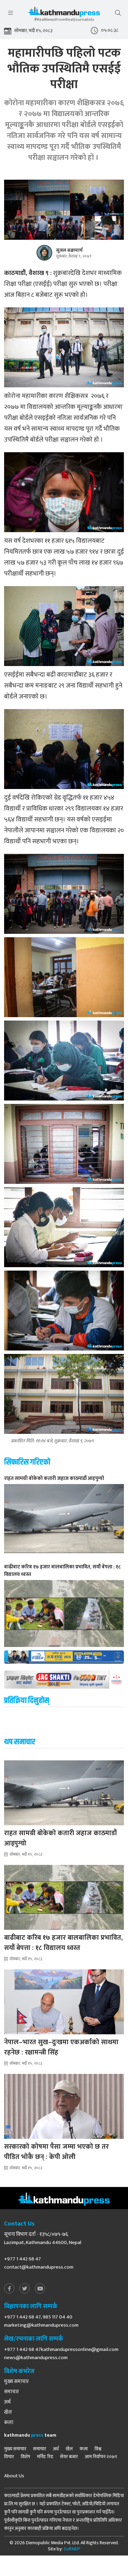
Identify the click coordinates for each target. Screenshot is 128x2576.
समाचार (11, 2392)
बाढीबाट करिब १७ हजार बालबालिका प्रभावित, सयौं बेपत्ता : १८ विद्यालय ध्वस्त (63, 1943)
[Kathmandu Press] (64, 13)
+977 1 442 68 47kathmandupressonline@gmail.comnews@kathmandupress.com (61, 2353)
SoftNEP (72, 2549)
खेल (8, 2412)
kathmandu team (30, 2435)
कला (9, 2423)
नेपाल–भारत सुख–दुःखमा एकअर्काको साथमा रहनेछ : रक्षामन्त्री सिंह (61, 2047)
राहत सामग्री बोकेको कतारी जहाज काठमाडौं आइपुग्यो (60, 1838)
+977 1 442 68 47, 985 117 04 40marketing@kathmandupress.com (41, 2321)
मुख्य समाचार (16, 2382)
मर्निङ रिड (45, 2457)
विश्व (98, 2449)
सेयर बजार (69, 2457)
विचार (9, 2457)
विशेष (25, 2457)
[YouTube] (40, 2289)
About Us (14, 2476)
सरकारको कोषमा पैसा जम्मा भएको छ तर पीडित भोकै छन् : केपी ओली (56, 2152)
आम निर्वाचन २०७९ (101, 2457)
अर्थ (7, 2402)
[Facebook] (9, 2289)
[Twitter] (25, 2289)
